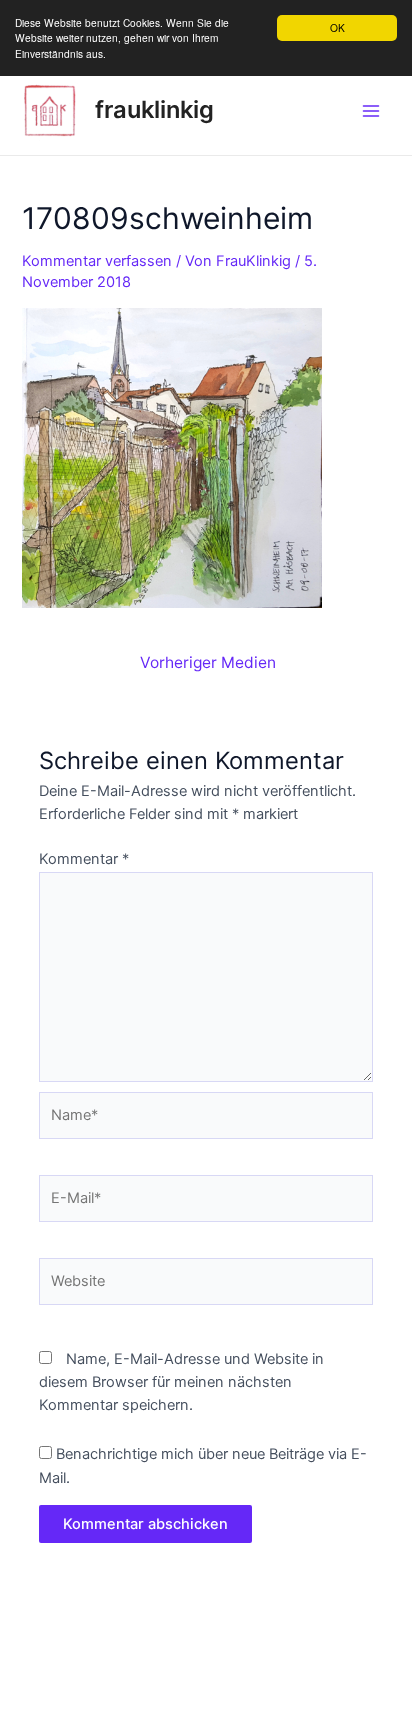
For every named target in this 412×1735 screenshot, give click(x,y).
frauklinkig (154, 109)
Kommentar (84, 859)
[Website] (206, 1285)
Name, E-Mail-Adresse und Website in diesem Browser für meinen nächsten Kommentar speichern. (181, 1382)
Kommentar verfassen (97, 261)
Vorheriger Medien (208, 663)
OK (337, 27)
